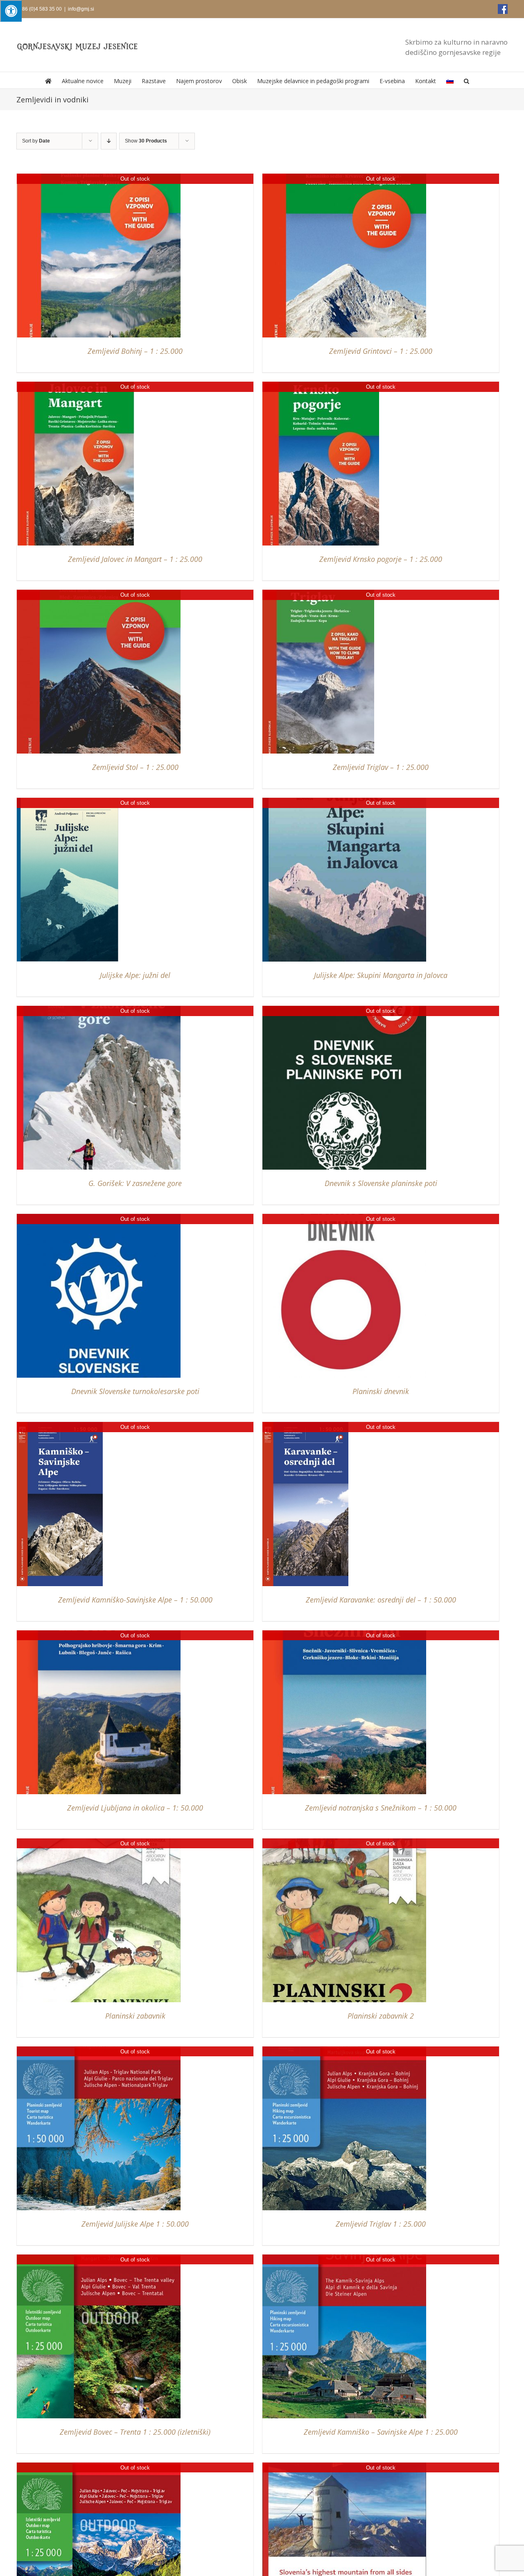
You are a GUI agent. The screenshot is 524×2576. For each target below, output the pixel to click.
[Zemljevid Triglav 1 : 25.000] (344, 2050)
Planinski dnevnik (381, 1391)
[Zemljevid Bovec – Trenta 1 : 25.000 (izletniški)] (99, 2258)
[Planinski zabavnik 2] (344, 1842)
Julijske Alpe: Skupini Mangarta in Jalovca (381, 975)
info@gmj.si (81, 9)
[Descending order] (109, 141)
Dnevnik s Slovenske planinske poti (381, 1183)
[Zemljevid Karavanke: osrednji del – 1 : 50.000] (305, 1426)
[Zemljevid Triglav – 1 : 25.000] (318, 594)
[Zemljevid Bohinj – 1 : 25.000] (99, 178)
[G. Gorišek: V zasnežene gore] (99, 1010)
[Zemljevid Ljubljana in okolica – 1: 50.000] (99, 1634)
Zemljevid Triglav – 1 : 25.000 (381, 767)
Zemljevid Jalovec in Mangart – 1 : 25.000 (135, 559)
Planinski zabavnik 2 (381, 2016)
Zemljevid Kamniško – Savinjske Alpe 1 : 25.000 (381, 2432)
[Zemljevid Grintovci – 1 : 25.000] (344, 178)
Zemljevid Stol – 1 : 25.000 (135, 767)
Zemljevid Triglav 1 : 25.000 (381, 2224)
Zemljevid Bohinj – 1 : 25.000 (135, 351)
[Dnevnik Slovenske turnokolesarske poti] (99, 1218)
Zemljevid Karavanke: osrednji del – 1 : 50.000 (381, 1600)
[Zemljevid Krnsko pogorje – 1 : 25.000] (321, 386)
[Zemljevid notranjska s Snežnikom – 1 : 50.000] (344, 1634)
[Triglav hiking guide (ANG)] (344, 2466)
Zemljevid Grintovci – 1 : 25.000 (381, 351)
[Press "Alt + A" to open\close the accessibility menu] (11, 11)
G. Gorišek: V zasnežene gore (135, 1183)
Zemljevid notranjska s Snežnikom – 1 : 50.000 (381, 1808)
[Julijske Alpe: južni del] (68, 802)
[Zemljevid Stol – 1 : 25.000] (99, 594)
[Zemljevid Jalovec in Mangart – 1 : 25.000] (76, 386)
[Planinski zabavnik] (99, 1842)
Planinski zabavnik (135, 2016)
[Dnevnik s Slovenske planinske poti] (344, 1010)
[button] (466, 80)
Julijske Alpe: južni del (135, 975)
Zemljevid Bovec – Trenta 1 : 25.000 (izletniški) (135, 2432)
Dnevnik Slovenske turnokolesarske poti (135, 1391)
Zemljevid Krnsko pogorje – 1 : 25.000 (381, 559)
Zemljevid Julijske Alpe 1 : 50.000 (135, 2224)
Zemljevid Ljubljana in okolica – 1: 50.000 (135, 1808)
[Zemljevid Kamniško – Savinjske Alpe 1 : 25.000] (344, 2258)
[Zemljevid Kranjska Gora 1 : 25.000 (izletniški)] (99, 2466)
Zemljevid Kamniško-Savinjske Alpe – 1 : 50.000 (135, 1600)
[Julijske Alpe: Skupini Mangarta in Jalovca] (344, 802)
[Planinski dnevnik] (344, 1218)
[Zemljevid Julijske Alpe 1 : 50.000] (99, 2050)
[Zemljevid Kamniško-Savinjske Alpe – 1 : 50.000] (60, 1426)
